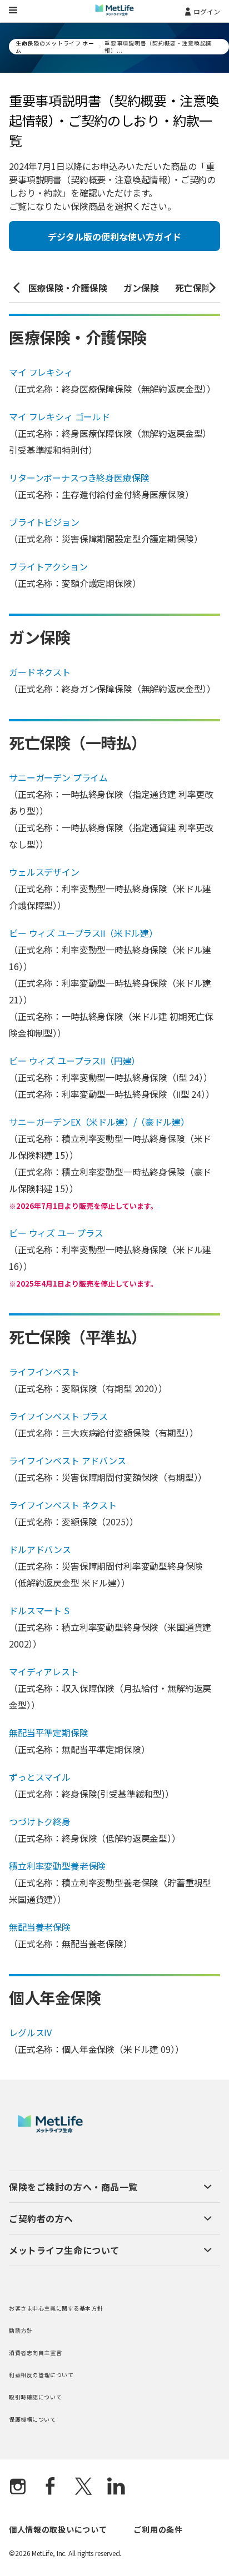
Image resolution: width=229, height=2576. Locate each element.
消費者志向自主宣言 (35, 2352)
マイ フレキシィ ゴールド (59, 416)
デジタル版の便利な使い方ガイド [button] (114, 237)
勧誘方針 (21, 2330)
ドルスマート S (39, 1610)
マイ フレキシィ (41, 372)
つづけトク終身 (40, 1821)
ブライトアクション (48, 566)
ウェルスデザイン (44, 872)
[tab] (68, 288)
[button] (17, 288)
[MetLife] (50, 2130)
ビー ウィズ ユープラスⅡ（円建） (74, 1061)
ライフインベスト (44, 1372)
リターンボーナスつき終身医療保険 (79, 478)
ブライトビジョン (44, 522)
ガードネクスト (40, 672)
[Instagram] (18, 2487)
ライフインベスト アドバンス (68, 1460)
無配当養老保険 (40, 1927)
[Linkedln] (116, 2487)
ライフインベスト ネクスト (63, 1505)
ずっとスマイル (40, 1777)
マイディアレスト (44, 1671)
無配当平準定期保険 (49, 1733)
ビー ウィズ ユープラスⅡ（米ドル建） (83, 933)
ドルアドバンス (40, 1549)
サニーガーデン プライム (58, 777)
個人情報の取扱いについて (58, 2529)
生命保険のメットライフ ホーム (55, 47)
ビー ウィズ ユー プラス (56, 1233)
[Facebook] (51, 2487)
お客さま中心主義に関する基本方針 (56, 2308)
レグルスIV (30, 2032)
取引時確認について (35, 2397)
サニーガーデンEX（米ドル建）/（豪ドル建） (99, 1122)
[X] (83, 2487)
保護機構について (33, 2419)
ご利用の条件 (158, 2529)
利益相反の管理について (41, 2375)
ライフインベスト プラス (58, 1416)
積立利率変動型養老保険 (57, 1866)
